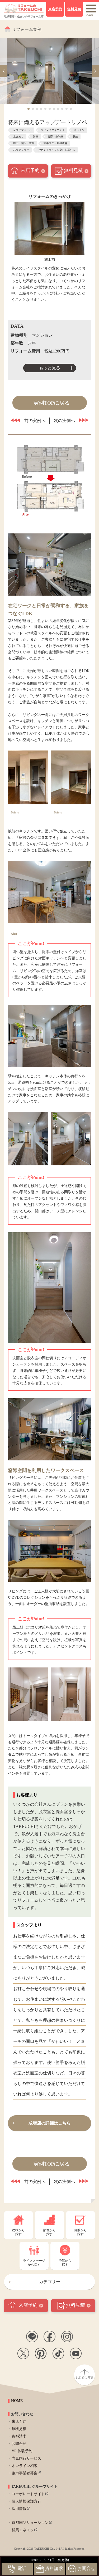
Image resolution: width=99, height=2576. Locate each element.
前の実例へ (35, 421)
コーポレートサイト (28, 2494)
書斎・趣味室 (55, 137)
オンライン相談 (25, 2466)
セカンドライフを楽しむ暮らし (57, 150)
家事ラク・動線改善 (55, 143)
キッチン (79, 130)
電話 (22, 2568)
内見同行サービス (26, 2458)
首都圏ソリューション (30, 2523)
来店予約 (30, 170)
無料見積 (73, 170)
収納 (75, 137)
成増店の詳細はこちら (50, 2123)
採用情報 (19, 2509)
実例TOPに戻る (52, 403)
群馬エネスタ (23, 2530)
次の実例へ (64, 421)
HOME (17, 2401)
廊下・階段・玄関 (24, 143)
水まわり (18, 137)
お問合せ (19, 2444)
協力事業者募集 (25, 2473)
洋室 (36, 137)
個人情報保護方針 (26, 2501)
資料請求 (19, 2436)
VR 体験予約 (22, 2451)
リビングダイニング (53, 130)
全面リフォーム (22, 130)
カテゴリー (50, 2282)
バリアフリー (21, 150)
